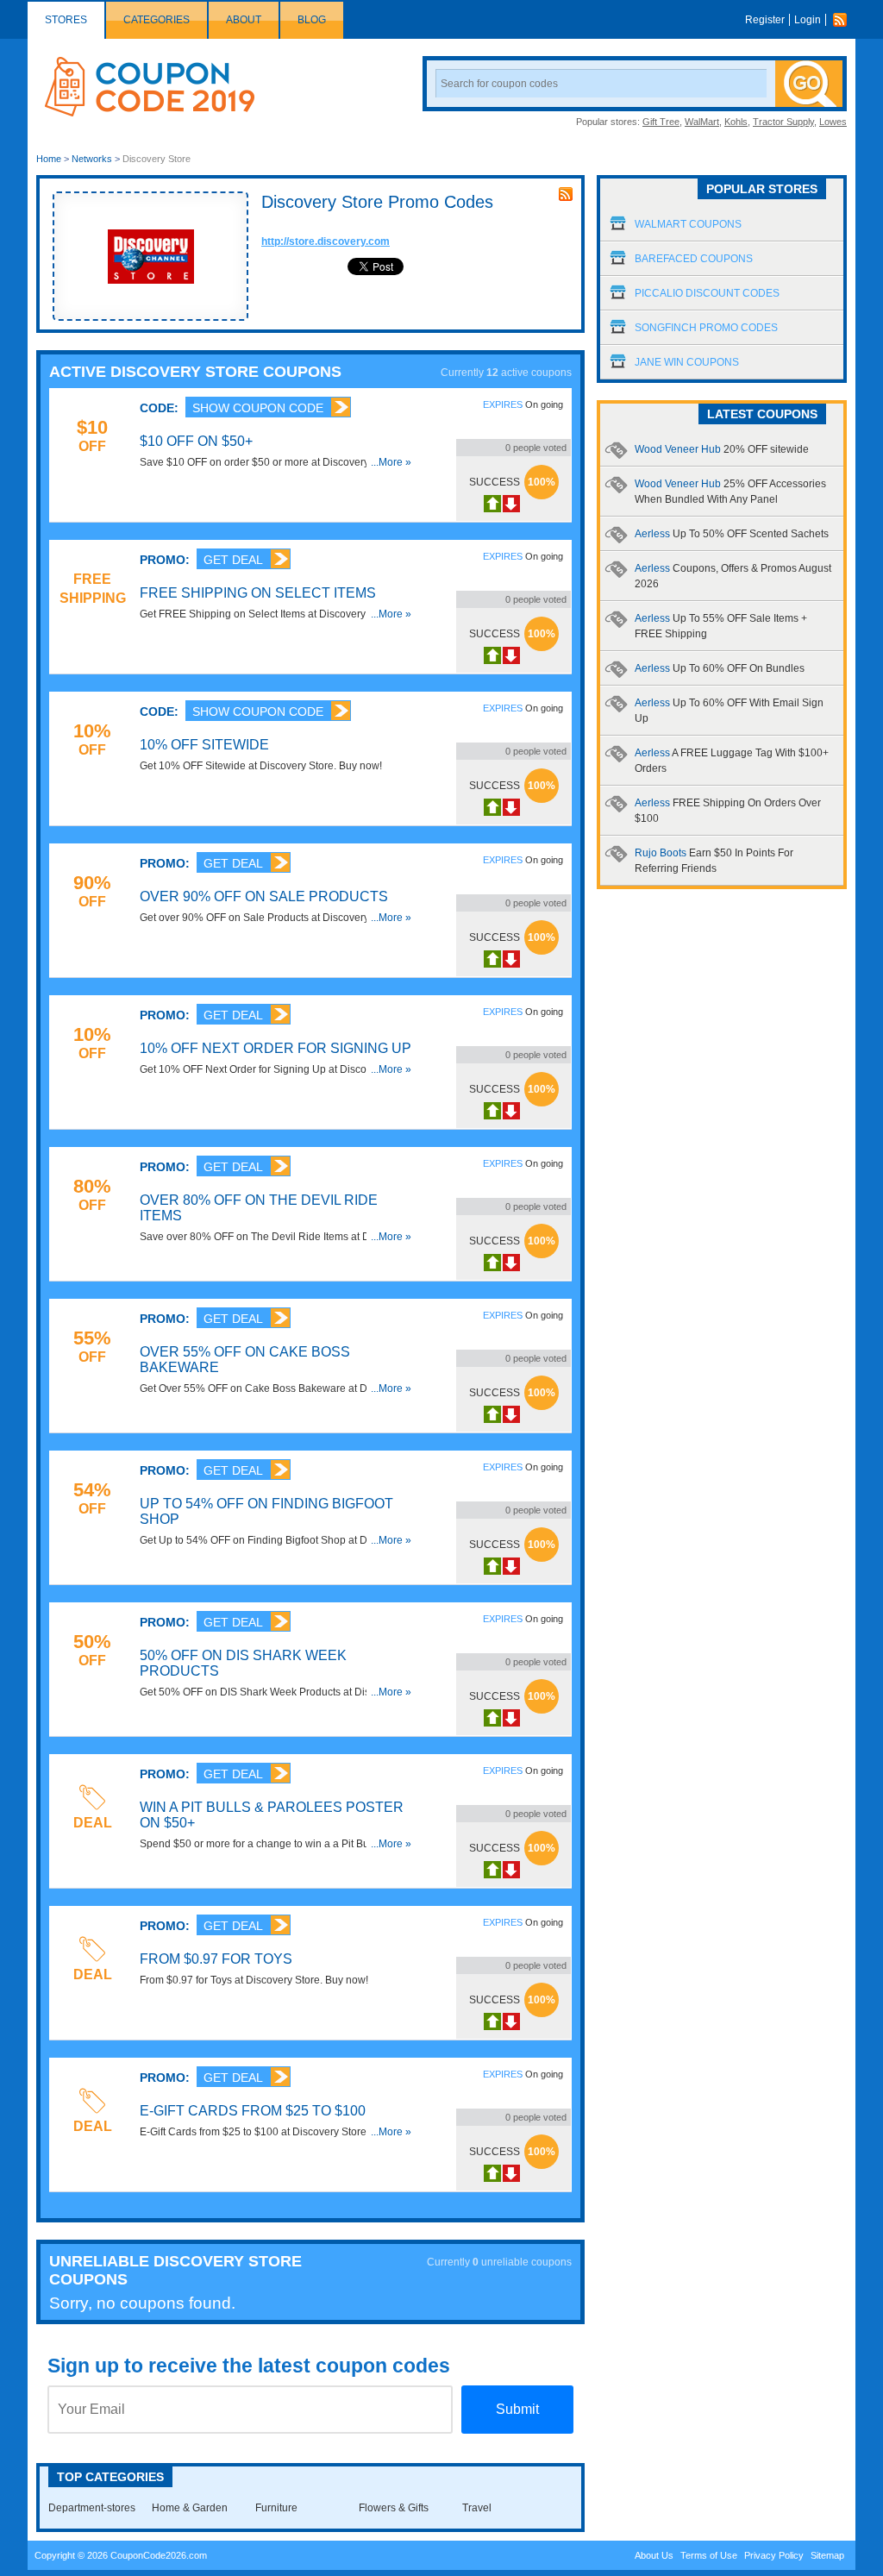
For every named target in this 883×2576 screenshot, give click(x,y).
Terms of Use (709, 2555)
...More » (391, 462)
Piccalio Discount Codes (707, 293)
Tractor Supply (783, 122)
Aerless (732, 534)
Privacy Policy (774, 2555)
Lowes (833, 122)
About (244, 20)
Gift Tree (661, 122)
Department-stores (92, 2508)
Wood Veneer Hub (722, 449)
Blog (312, 20)
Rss (844, 20)
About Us (654, 2555)
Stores (66, 20)
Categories (157, 20)
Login (808, 20)
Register (765, 20)
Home (49, 159)
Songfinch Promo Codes (706, 328)
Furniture (276, 2508)
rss (566, 194)
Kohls (736, 122)
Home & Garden (190, 2508)
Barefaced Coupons (694, 259)
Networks (92, 159)
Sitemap (827, 2555)
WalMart (702, 122)
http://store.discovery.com (326, 241)
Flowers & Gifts (394, 2508)
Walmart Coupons (688, 224)
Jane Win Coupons (687, 362)
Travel (477, 2508)
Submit (517, 2409)
